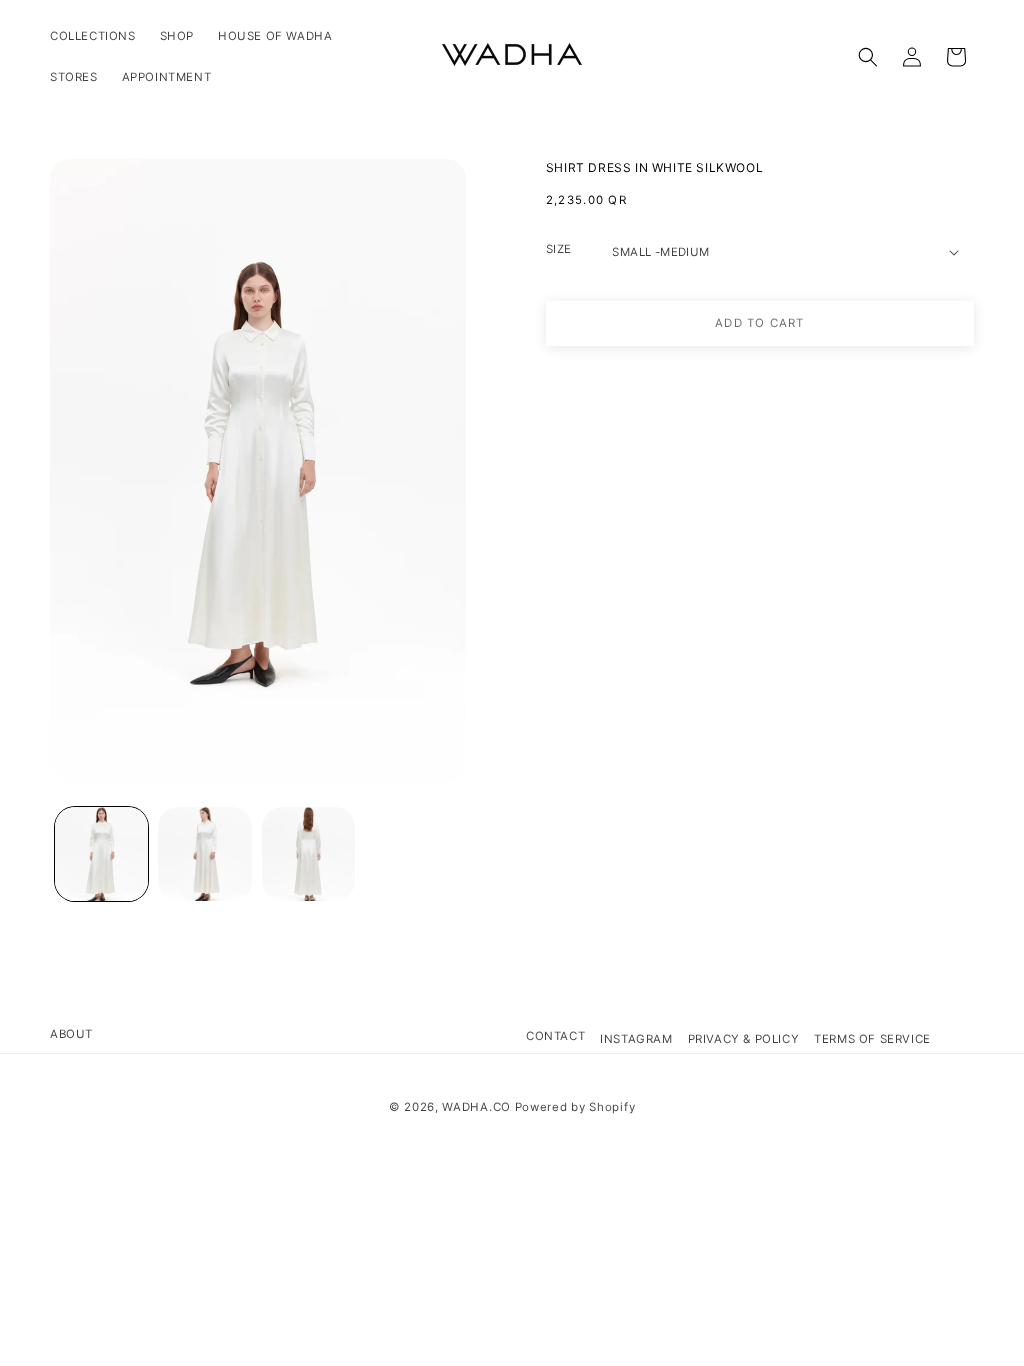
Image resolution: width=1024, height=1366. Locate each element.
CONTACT (555, 1036)
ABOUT (71, 1034)
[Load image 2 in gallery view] (204, 853)
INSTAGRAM (636, 1039)
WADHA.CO (476, 1107)
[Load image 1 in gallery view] (101, 853)
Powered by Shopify (575, 1107)
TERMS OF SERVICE (872, 1039)
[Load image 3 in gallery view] (308, 853)
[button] (868, 57)
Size (559, 249)
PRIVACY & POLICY (744, 1039)
